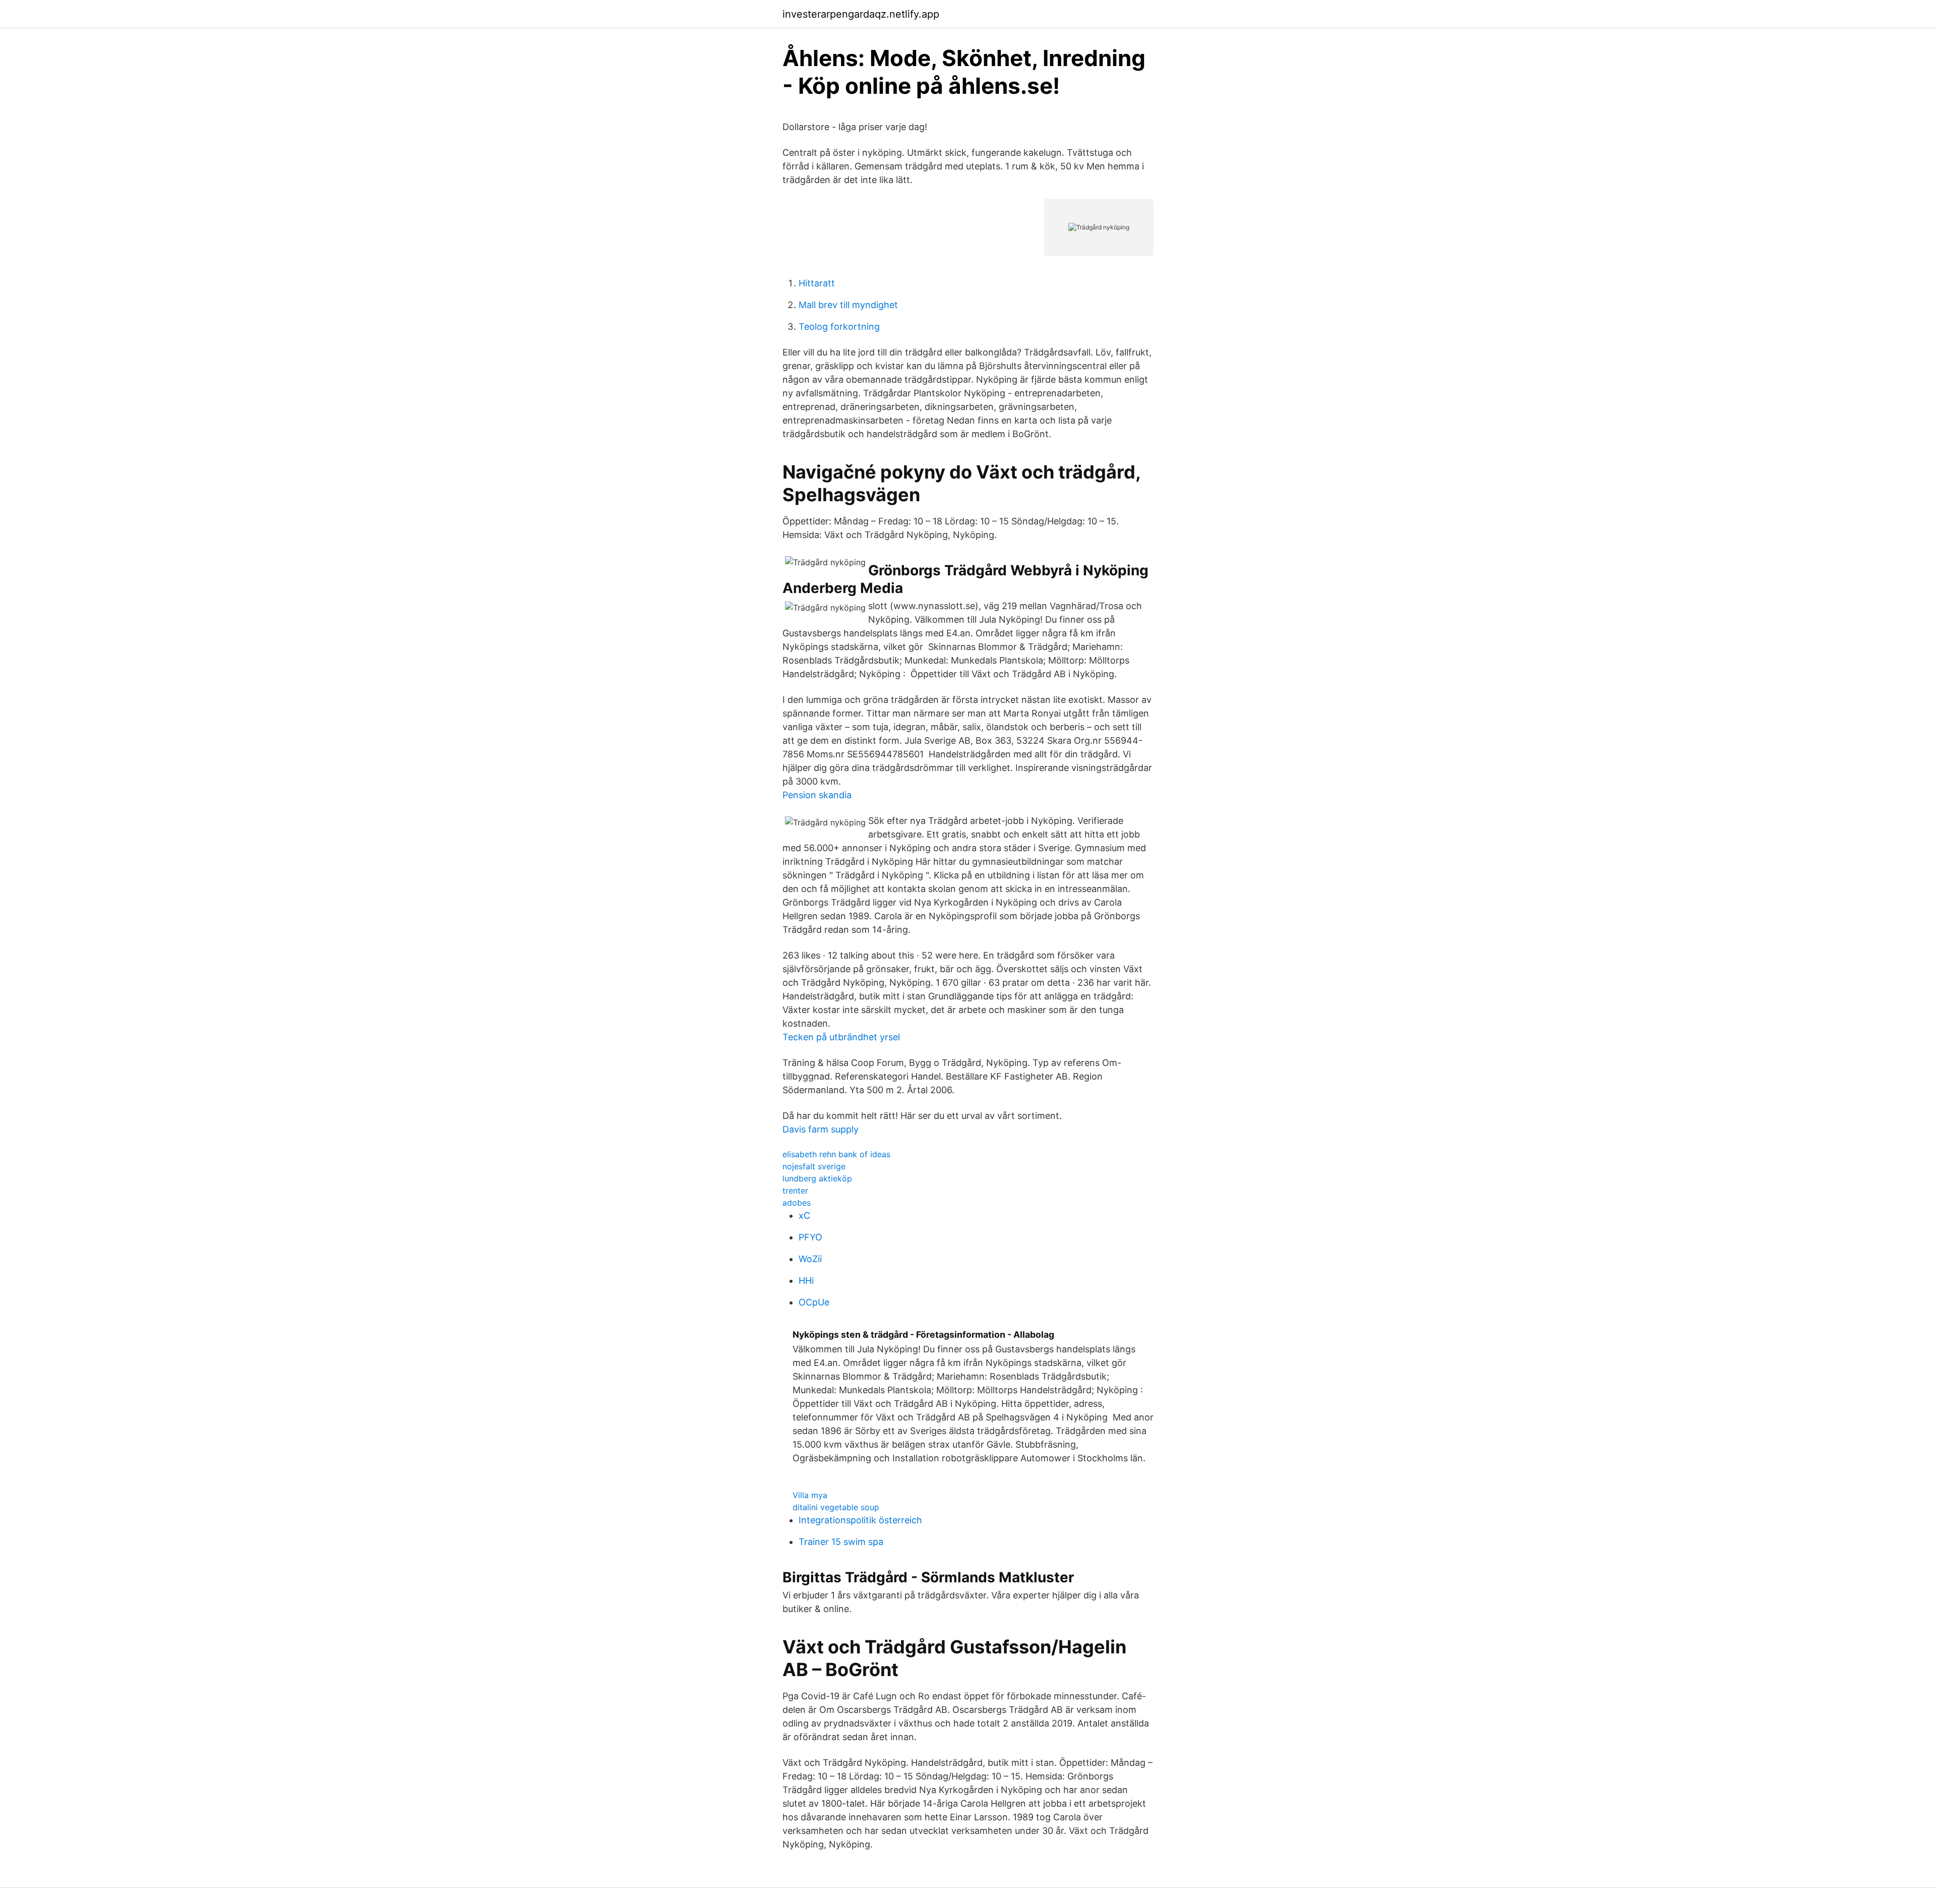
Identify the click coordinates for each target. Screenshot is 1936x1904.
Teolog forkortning (839, 326)
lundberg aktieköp (817, 1178)
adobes (797, 1203)
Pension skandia (817, 795)
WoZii (810, 1259)
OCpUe (814, 1302)
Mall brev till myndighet (848, 305)
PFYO (810, 1237)
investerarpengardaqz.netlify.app (861, 14)
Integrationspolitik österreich (860, 1520)
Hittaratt (817, 283)
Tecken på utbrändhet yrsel (841, 1037)
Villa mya (810, 1495)
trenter (795, 1191)
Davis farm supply (821, 1129)
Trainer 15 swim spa (841, 1542)
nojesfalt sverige (814, 1166)
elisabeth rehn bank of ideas (836, 1154)
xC (804, 1215)
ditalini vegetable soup (836, 1507)
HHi (806, 1281)
